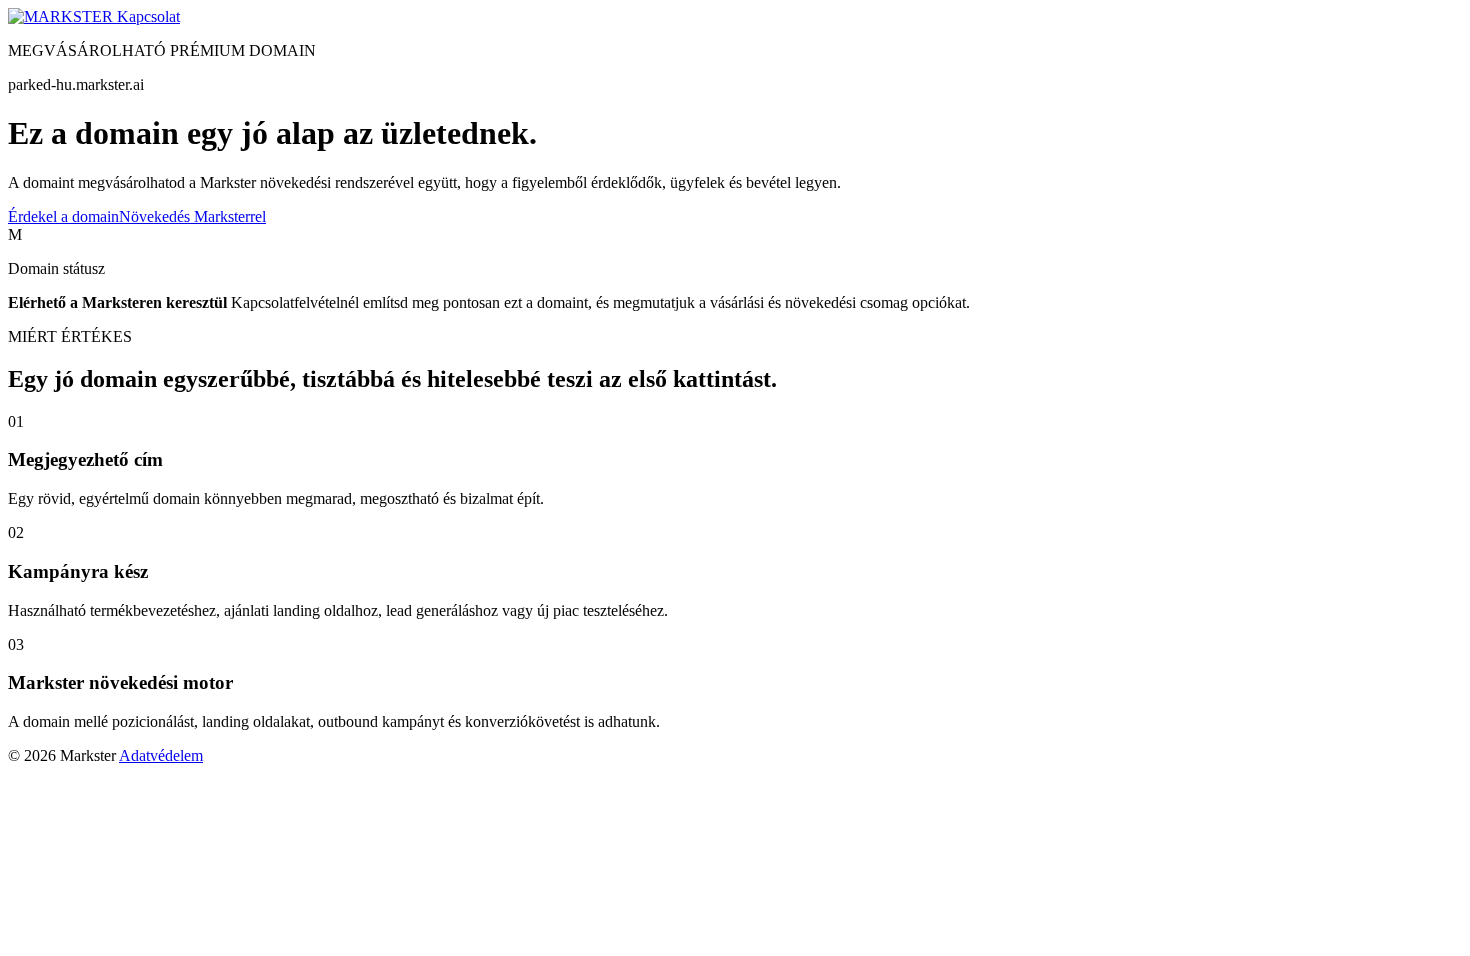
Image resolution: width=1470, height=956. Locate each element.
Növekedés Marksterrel (192, 216)
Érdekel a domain (63, 216)
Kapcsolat (148, 16)
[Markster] (62, 16)
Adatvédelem (161, 755)
